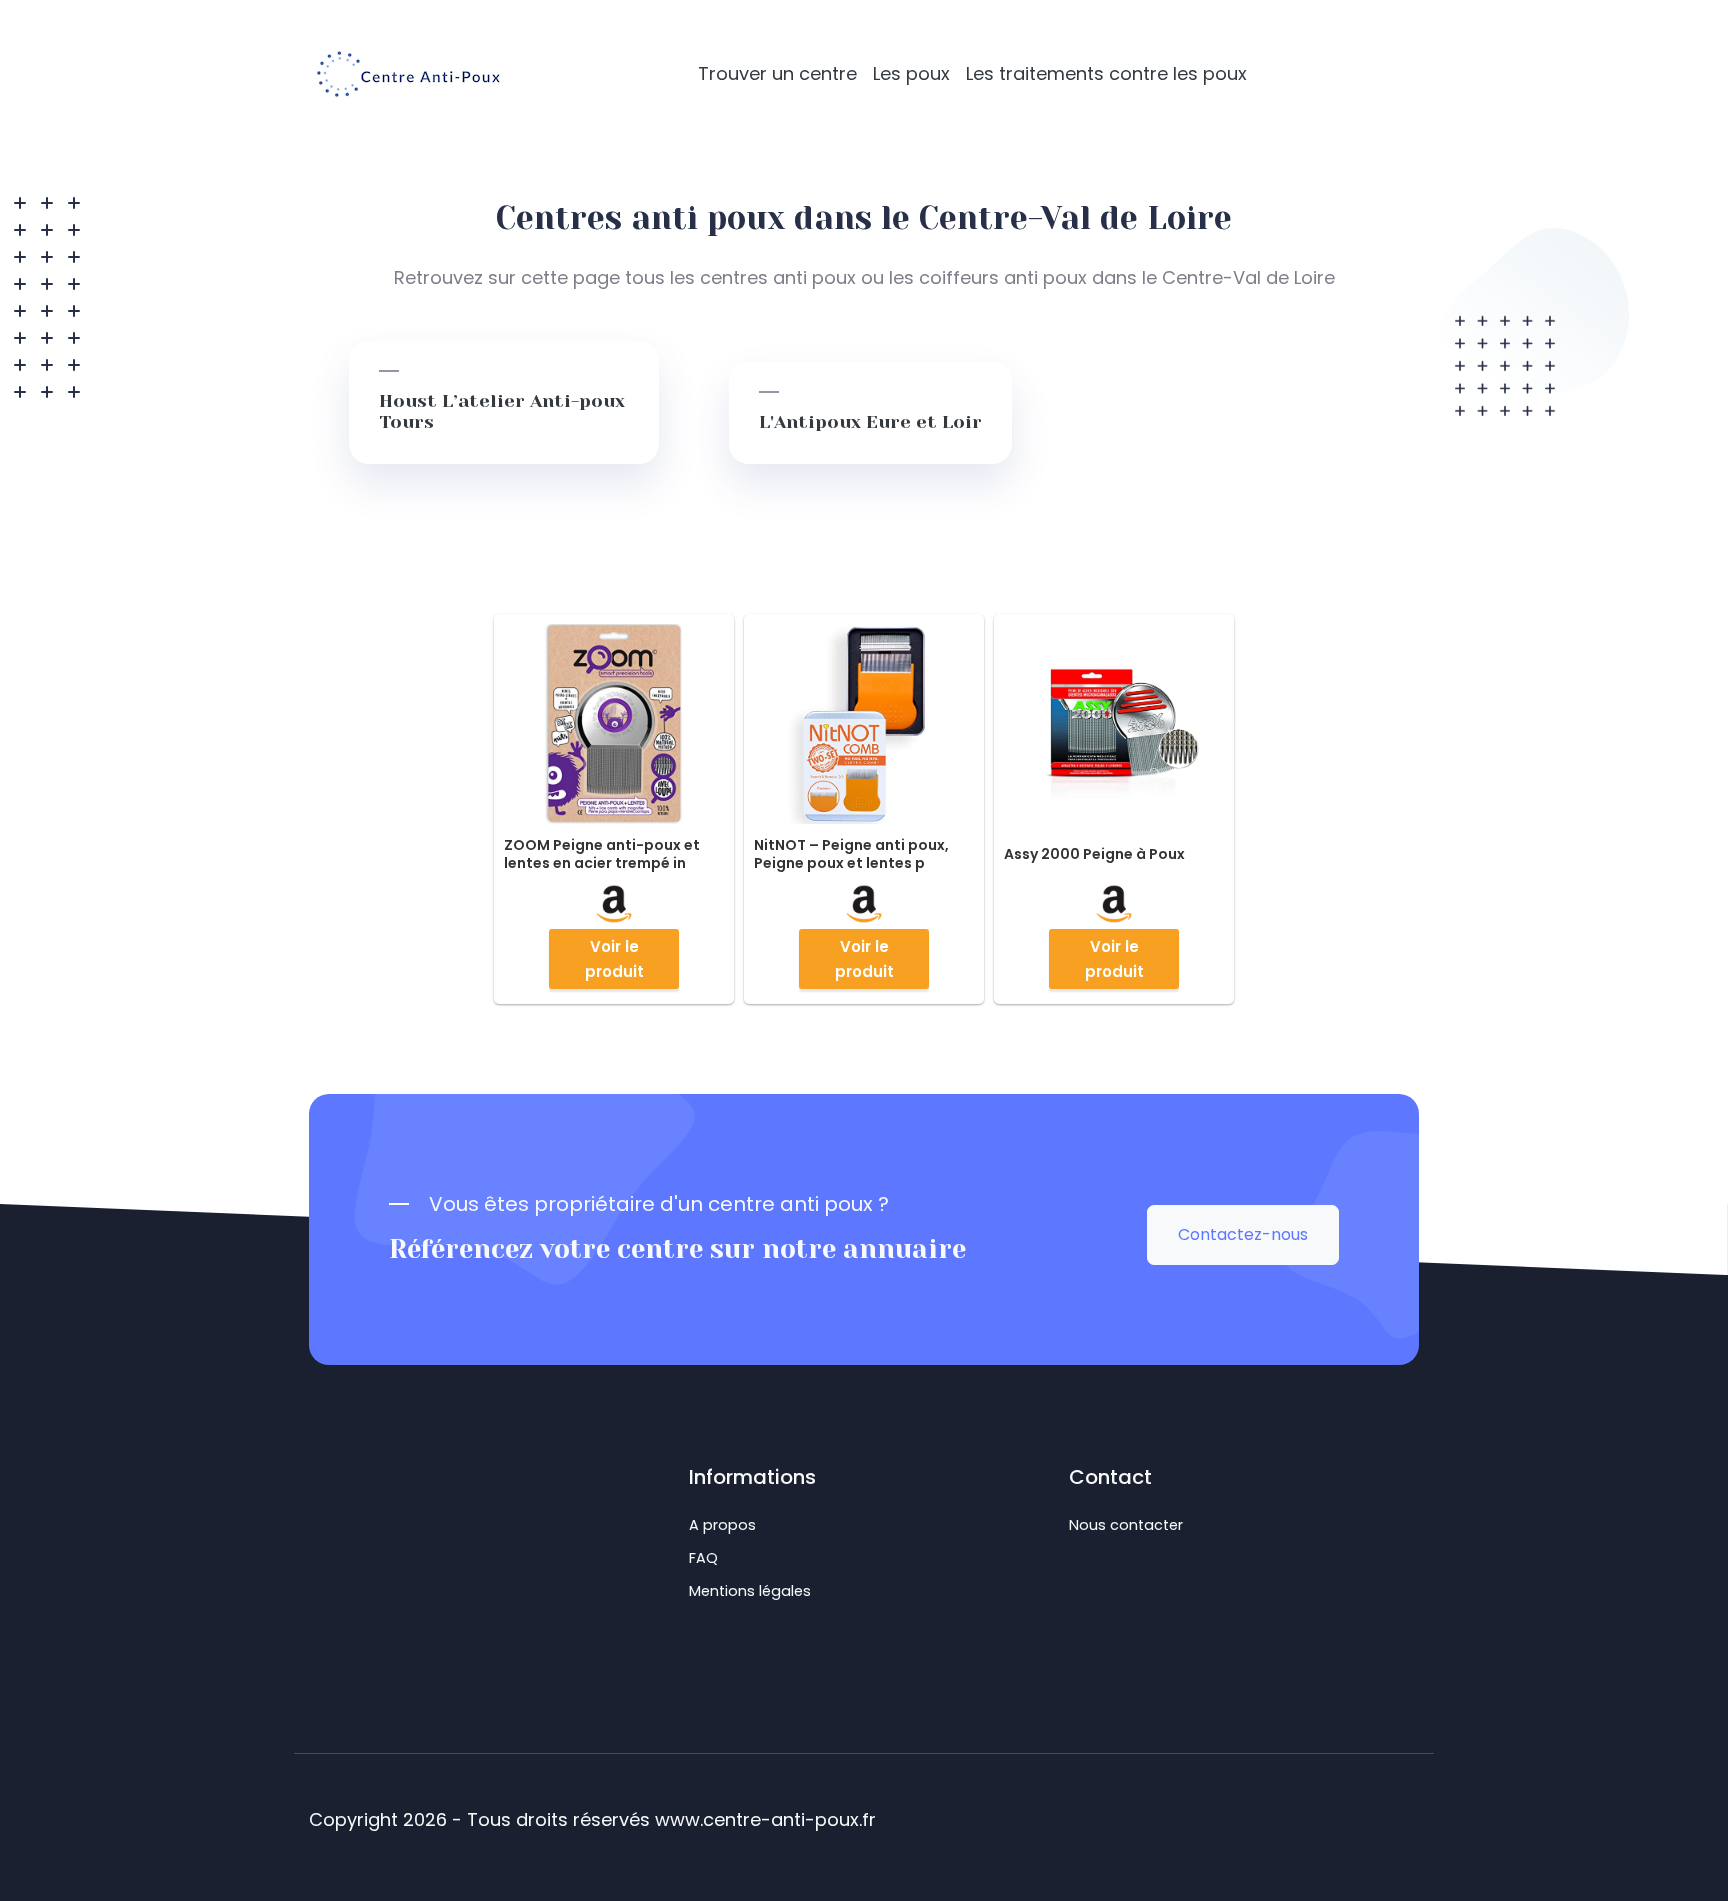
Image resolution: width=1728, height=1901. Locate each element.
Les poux (911, 73)
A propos (722, 1525)
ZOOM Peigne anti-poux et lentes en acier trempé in (602, 854)
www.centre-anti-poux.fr (765, 1819)
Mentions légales (750, 1591)
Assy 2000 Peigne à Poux (1094, 854)
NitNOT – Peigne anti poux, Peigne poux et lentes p (851, 854)
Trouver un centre (777, 73)
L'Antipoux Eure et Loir (870, 422)
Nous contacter (1126, 1525)
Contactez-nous (1243, 1234)
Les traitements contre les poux (1106, 73)
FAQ (703, 1558)
